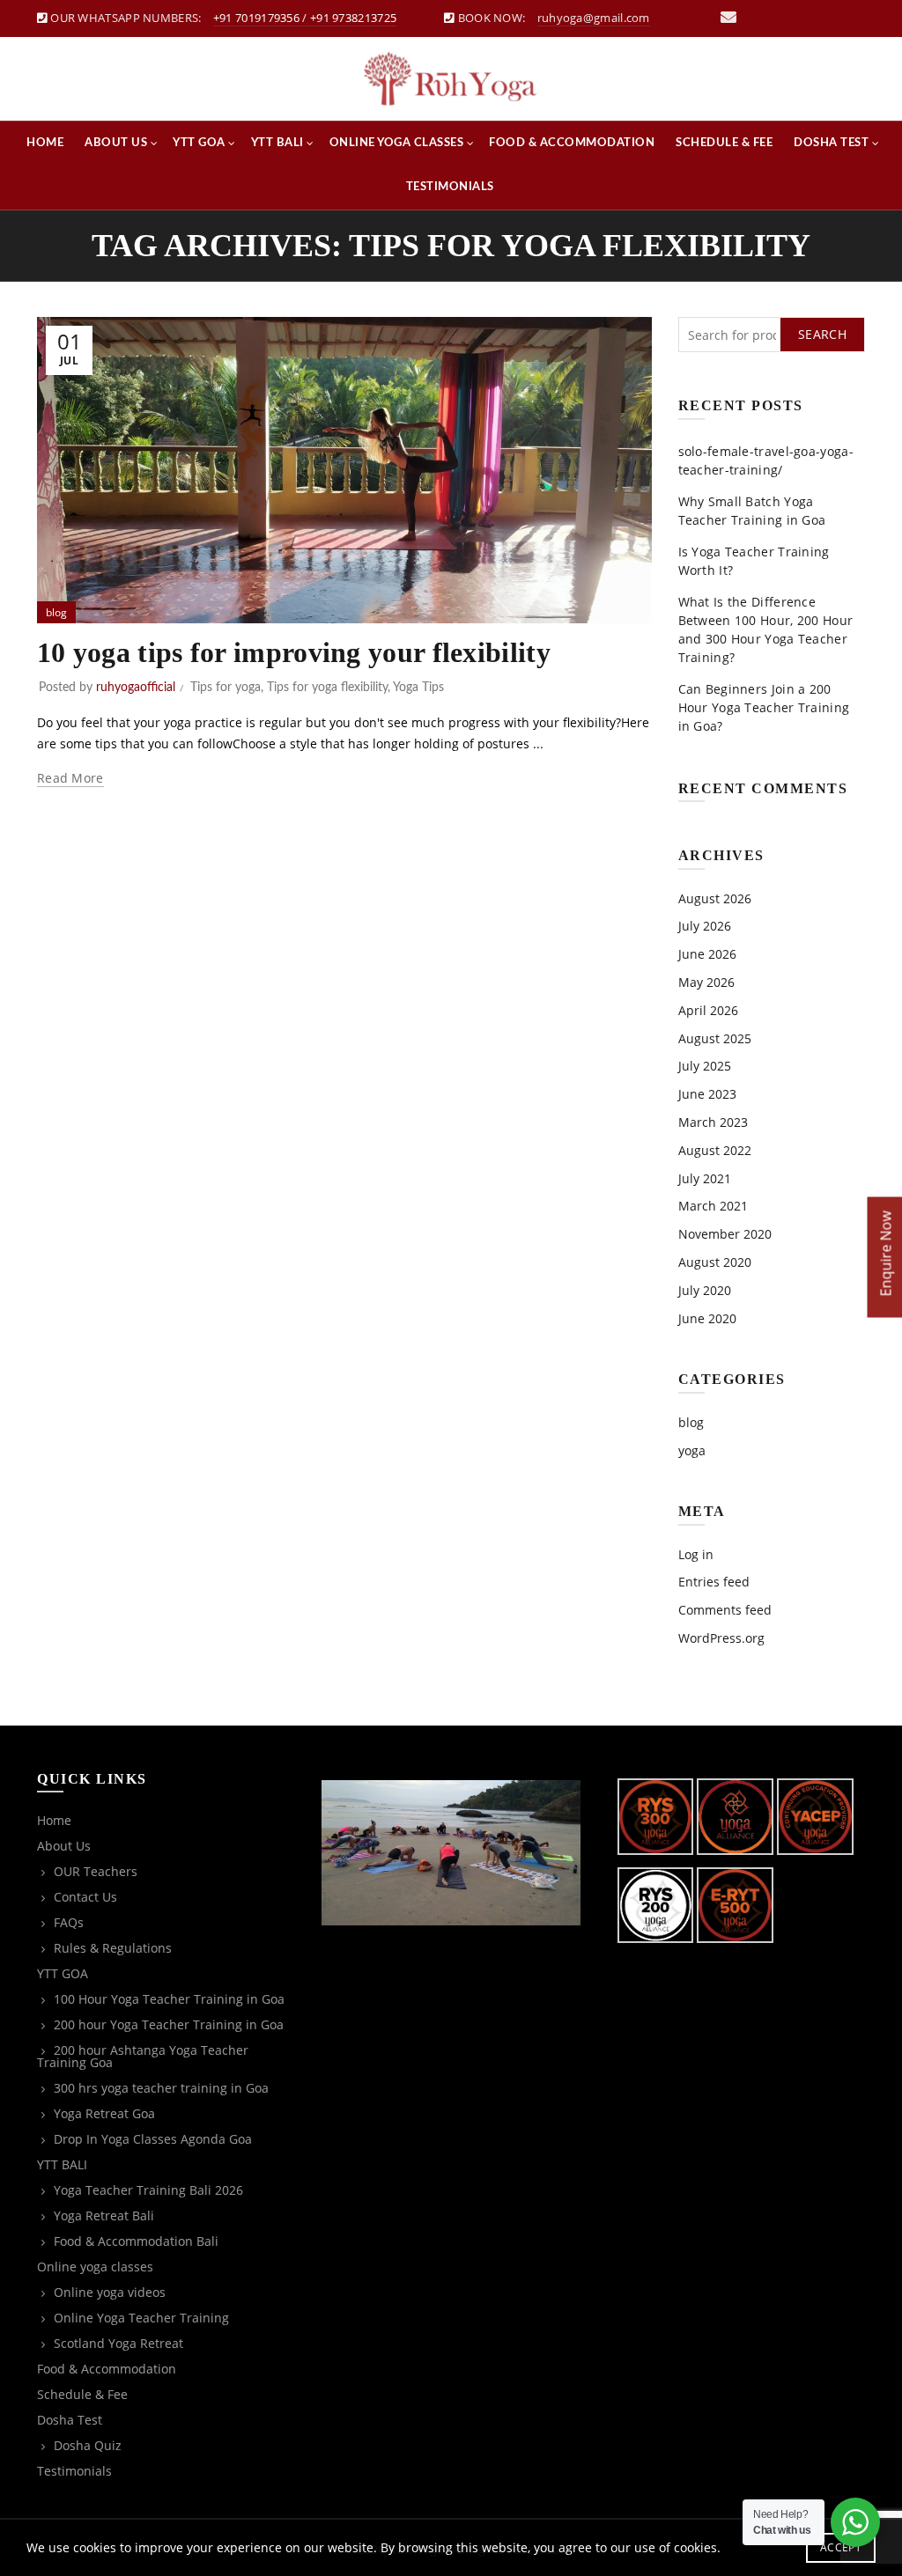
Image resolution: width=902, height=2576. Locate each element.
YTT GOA (199, 143)
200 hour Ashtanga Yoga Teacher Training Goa (143, 2056)
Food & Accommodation (572, 143)
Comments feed (725, 1610)
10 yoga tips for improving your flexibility (294, 652)
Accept (841, 2547)
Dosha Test (831, 143)
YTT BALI (277, 143)
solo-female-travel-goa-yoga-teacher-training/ (766, 460)
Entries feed (714, 1582)
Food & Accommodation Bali (136, 2241)
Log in (696, 1554)
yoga (692, 1450)
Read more (70, 778)
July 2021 (705, 1178)
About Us (116, 143)
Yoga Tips (418, 688)
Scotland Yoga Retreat (118, 2343)
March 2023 (713, 1122)
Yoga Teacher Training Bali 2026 (148, 2190)
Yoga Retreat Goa (104, 2113)
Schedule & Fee (724, 143)
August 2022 (715, 1150)
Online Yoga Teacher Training (141, 2318)
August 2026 (715, 898)
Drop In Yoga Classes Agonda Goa (153, 2139)
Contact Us (85, 1897)
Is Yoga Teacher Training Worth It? (754, 561)
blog (56, 612)
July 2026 (705, 926)
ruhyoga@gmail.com (594, 18)
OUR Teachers (96, 1871)
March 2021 (713, 1206)
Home (45, 143)
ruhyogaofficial (136, 688)
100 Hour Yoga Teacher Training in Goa (169, 1999)
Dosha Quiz (88, 2445)
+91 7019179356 (256, 18)
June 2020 (707, 1318)
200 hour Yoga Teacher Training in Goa (169, 2024)
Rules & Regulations (113, 1948)
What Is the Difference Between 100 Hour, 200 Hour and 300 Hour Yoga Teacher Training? (766, 629)
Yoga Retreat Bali (104, 2215)
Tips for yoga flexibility (327, 688)
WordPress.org (721, 1638)
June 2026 (707, 954)
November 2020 (725, 1234)
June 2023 (707, 1094)
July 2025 (705, 1066)
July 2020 (705, 1290)
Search (822, 334)
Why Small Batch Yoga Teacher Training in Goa (752, 511)
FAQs (69, 1922)
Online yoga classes (397, 143)
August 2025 (715, 1038)
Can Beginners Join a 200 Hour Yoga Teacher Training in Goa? (764, 707)
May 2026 (706, 982)
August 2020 (715, 1262)
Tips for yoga (225, 688)
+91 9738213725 (353, 18)
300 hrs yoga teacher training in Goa (161, 2088)
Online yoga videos (110, 2292)
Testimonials (450, 187)
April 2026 (708, 1010)
